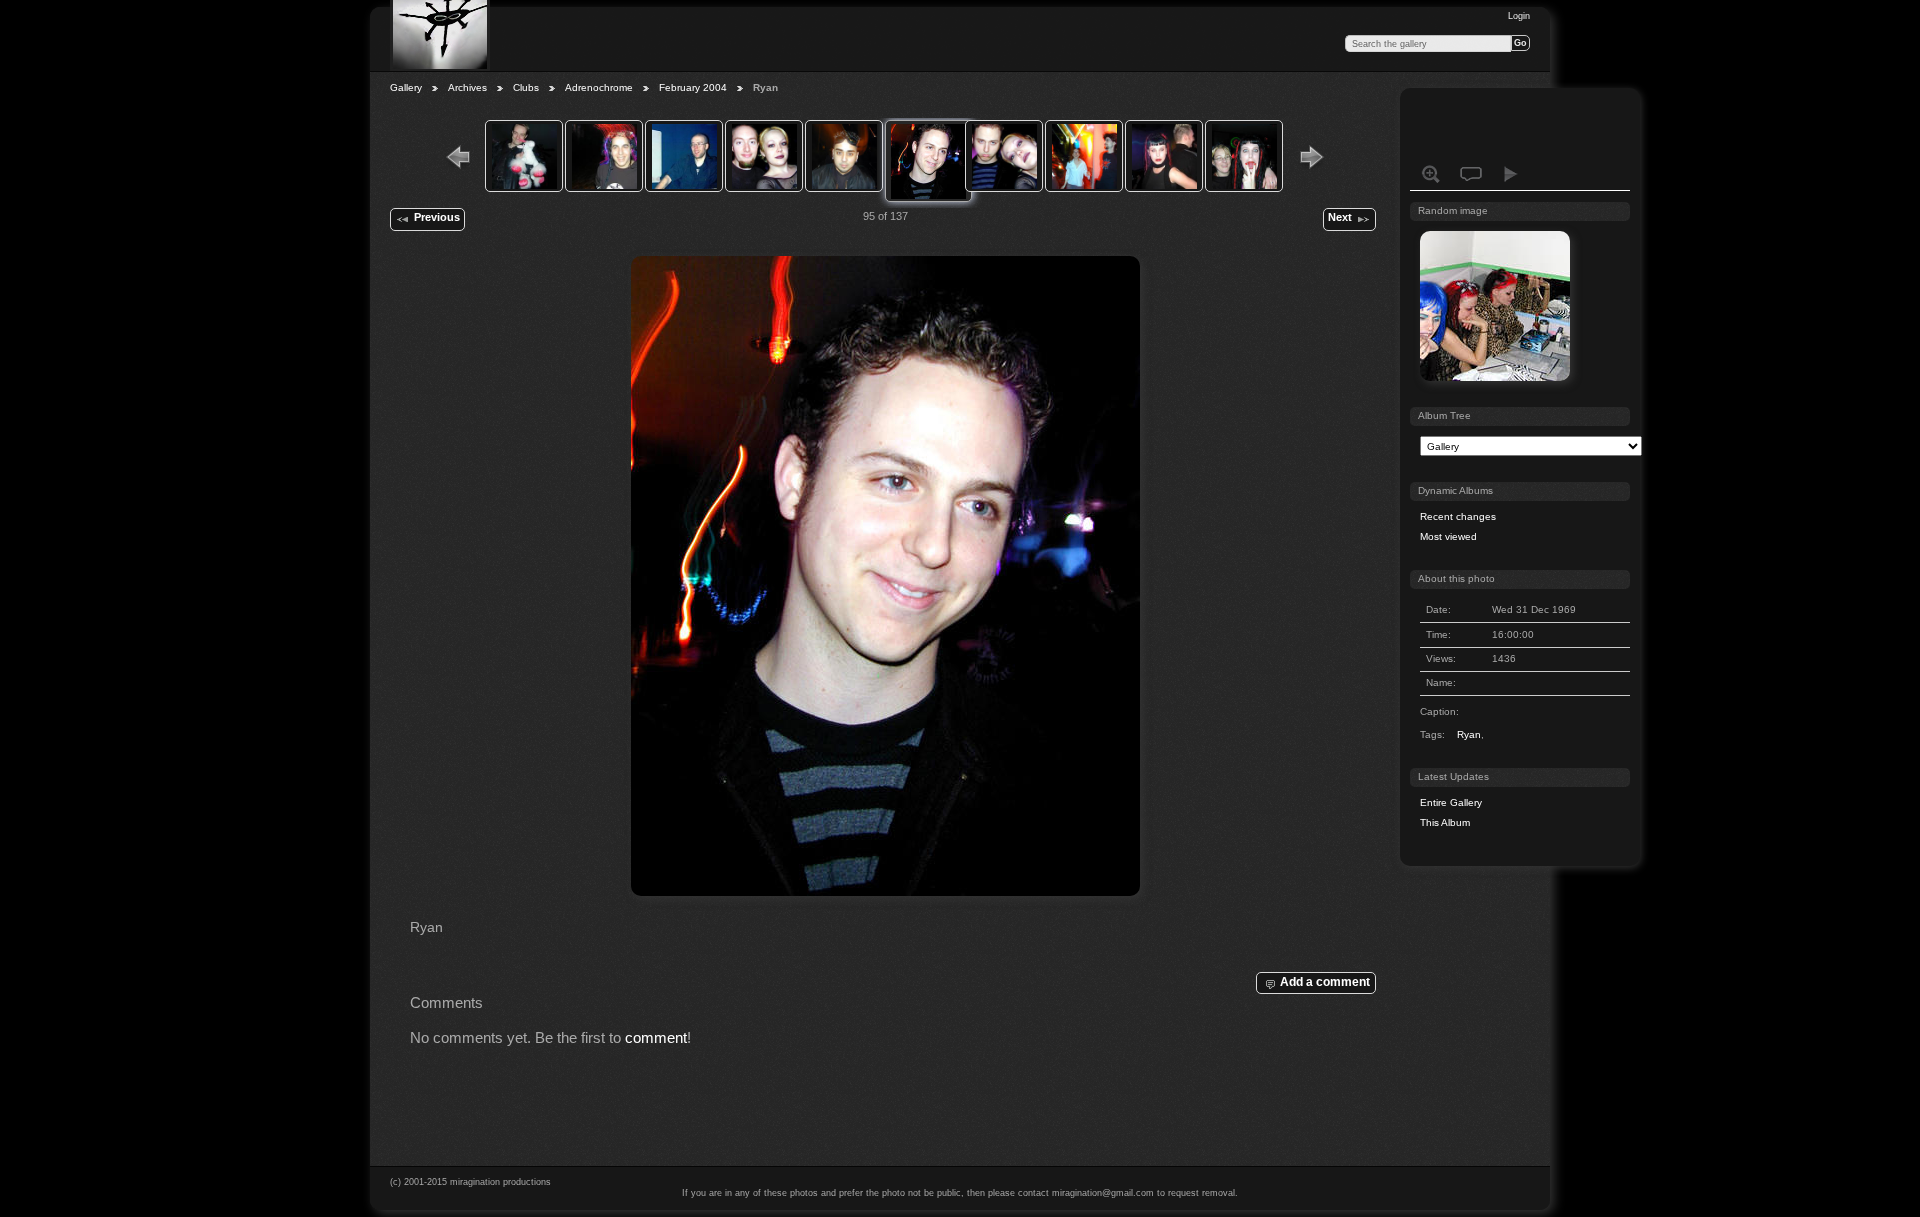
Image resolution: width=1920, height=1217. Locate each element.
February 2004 (693, 87)
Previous (437, 217)
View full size (1431, 174)
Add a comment (1325, 981)
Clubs (526, 87)
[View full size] (885, 576)
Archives (467, 87)
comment (656, 1037)
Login (1519, 16)
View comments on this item (1471, 174)
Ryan (1469, 734)
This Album (1445, 822)
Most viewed (1448, 536)
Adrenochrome (599, 87)
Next (1340, 217)
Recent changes (1458, 516)
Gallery (406, 87)
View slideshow (1511, 174)
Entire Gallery (1451, 802)
